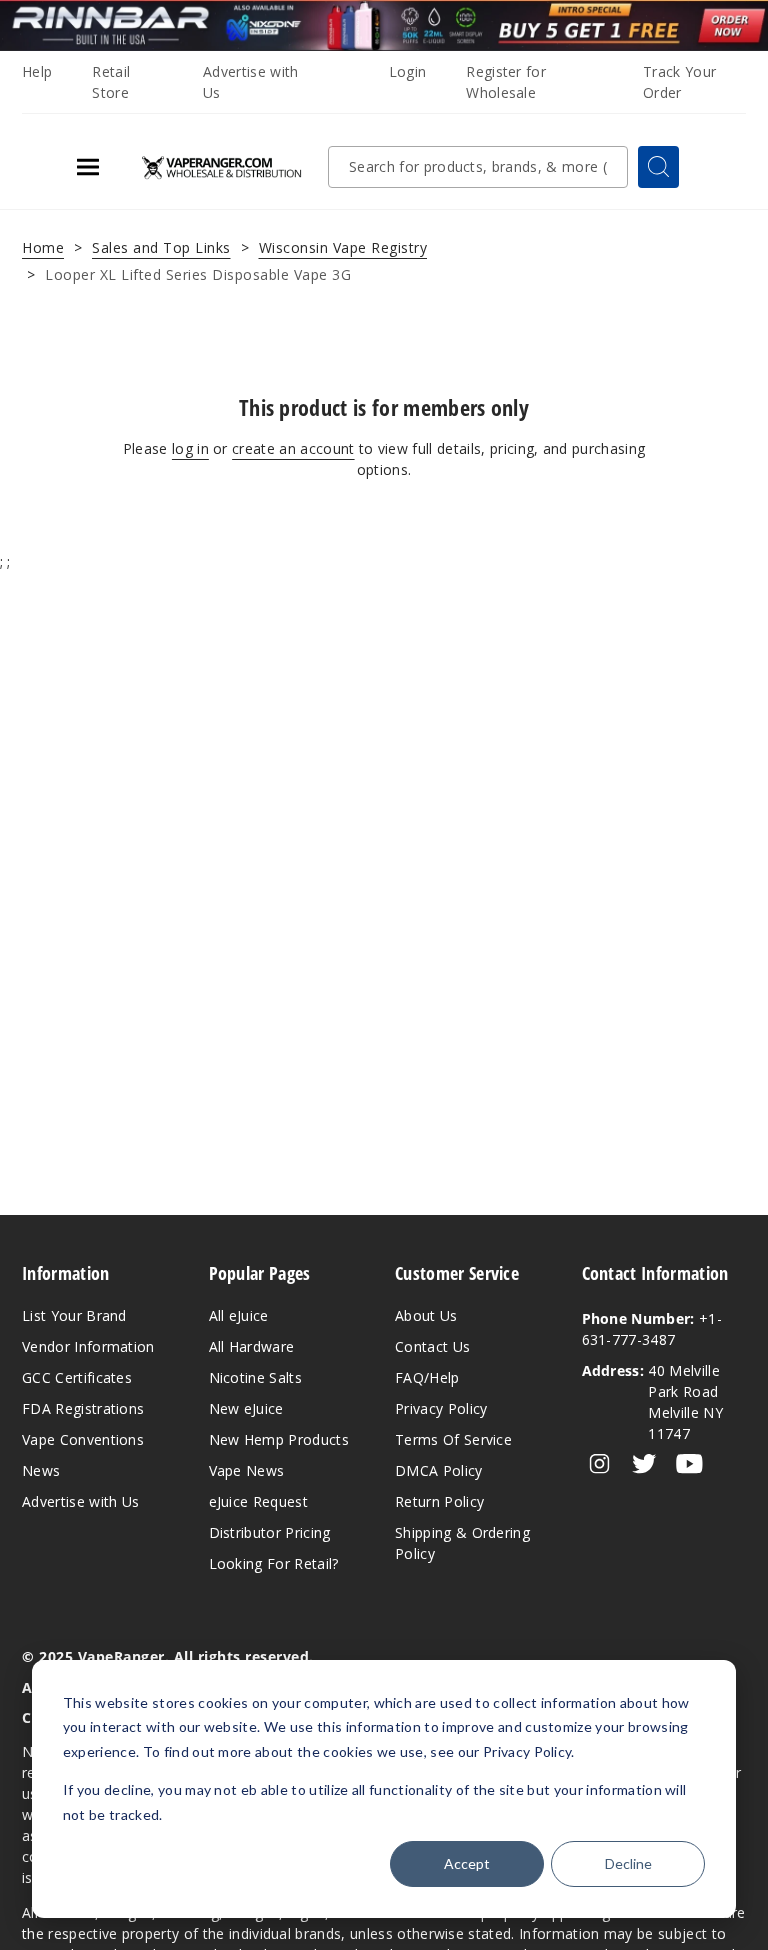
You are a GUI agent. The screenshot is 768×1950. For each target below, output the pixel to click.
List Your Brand (74, 1315)
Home (43, 247)
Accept (467, 1863)
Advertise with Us (80, 1501)
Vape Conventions (83, 1439)
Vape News (247, 1470)
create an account (293, 448)
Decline (628, 1863)
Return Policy (439, 1501)
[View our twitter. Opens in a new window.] (644, 1464)
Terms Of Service (453, 1439)
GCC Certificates (77, 1377)
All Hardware (252, 1346)
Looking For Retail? (274, 1563)
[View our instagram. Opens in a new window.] (599, 1464)
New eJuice (246, 1408)
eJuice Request (258, 1501)
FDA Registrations (83, 1408)
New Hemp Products (279, 1439)
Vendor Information (88, 1346)
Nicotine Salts (255, 1377)
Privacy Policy (441, 1408)
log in (190, 448)
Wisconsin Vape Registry (343, 247)
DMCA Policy (439, 1470)
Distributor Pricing (270, 1532)
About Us (426, 1315)
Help (37, 71)
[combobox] (478, 167)
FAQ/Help (427, 1377)
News (41, 1470)
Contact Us (432, 1346)
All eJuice (239, 1315)
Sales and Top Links (161, 247)
